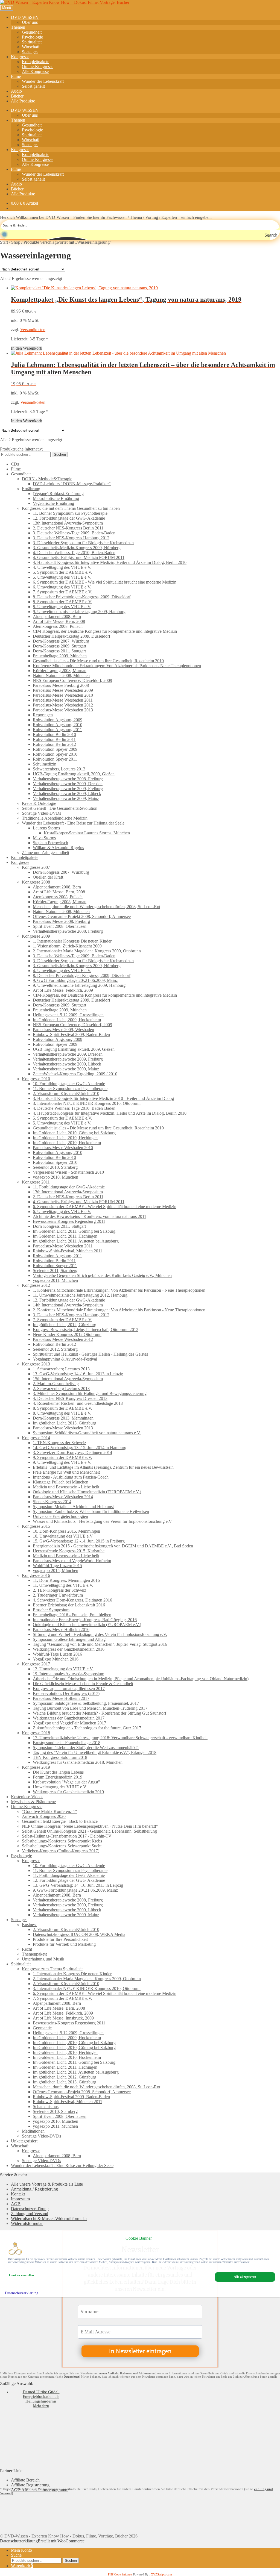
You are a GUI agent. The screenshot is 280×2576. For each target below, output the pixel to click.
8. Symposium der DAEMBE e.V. (62, 602)
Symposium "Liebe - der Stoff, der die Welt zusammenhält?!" (86, 1748)
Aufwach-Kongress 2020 (44, 1816)
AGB (16, 2204)
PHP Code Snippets (120, 2574)
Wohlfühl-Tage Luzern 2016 (57, 1654)
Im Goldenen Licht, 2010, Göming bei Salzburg (74, 1133)
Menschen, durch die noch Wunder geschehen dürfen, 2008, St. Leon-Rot (97, 907)
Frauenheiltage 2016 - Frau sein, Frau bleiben (72, 1615)
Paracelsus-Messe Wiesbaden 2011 (63, 700)
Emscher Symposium (51, 1610)
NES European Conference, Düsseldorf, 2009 (72, 680)
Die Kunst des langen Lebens (58, 1772)
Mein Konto (21, 2550)
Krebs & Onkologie (39, 803)
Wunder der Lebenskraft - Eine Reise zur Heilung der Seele (73, 823)
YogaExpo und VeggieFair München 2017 (69, 1723)
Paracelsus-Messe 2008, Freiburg (61, 921)
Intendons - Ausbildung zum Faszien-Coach (71, 1477)
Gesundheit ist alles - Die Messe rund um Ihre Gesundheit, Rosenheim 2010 (98, 661)
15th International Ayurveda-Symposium (68, 1379)
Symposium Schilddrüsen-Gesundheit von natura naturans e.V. (87, 1433)
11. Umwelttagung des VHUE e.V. (63, 1585)
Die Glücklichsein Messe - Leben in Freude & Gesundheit (83, 1684)
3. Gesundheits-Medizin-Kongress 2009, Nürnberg (77, 548)
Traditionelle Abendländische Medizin (55, 818)
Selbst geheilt (33, 86)
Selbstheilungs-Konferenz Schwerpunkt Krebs (62, 1841)
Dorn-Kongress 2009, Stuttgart (59, 646)
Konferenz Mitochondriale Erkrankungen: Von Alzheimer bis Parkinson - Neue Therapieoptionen (117, 666)
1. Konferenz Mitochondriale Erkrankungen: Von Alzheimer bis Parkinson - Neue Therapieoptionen (119, 1290)
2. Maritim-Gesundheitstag (56, 1384)
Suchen (60, 454)
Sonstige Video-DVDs (41, 813)
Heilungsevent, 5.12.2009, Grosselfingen (68, 1015)
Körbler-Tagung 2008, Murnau (60, 671)
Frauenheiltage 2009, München (60, 656)
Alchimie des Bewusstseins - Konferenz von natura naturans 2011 (90, 1216)
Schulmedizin (45, 764)
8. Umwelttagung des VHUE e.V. (62, 607)
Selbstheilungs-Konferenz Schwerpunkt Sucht (62, 1846)
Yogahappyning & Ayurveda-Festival (65, 1359)
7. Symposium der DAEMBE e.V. (62, 592)
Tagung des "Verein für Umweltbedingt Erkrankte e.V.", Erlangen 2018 (95, 1752)
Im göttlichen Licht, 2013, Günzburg (65, 1423)
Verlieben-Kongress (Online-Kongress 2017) (61, 1851)
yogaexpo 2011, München (55, 1280)
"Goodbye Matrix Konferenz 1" (49, 1811)
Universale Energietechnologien (60, 1516)
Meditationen (33, 2131)
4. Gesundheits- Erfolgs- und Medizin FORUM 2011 (79, 557)
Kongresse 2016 (36, 1575)
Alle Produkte (23, 101)
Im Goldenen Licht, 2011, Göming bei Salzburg (74, 1231)
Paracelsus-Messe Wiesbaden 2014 (63, 1497)
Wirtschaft (31, 47)
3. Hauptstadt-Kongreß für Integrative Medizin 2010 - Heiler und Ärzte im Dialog (103, 1098)
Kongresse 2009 (36, 936)
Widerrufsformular (27, 2223)
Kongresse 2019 (36, 1767)
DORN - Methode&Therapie (47, 479)
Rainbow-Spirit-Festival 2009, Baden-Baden (71, 1034)
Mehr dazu (41, 2406)
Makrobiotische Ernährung (56, 498)
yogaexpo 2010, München (56, 1177)
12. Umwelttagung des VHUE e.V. (63, 1669)
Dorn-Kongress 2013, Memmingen (63, 1418)
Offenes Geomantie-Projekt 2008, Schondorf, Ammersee (82, 916)
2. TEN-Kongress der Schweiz (59, 1590)
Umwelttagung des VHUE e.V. (60, 1787)
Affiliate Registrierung (30, 2485)
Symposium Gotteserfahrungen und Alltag (69, 1639)
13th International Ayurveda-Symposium (68, 523)
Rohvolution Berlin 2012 (54, 744)
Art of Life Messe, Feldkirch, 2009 (63, 990)
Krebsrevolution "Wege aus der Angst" (66, 1782)
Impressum (20, 2199)
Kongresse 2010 (36, 1079)
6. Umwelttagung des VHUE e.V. (62, 587)
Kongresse (20, 57)
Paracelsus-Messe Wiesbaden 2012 (63, 705)
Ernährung (31, 489)
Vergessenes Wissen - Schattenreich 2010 (68, 1172)
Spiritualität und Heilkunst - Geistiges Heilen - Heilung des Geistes (90, 1354)
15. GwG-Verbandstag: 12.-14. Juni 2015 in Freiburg (79, 1541)
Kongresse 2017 (36, 1664)
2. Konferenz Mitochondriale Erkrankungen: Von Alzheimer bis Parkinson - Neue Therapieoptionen (119, 1310)
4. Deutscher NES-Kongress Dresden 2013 (70, 1398)
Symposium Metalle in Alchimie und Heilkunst (73, 1507)
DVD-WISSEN (25, 17)
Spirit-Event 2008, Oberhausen (60, 926)
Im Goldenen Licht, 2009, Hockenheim (67, 1020)
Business (30, 1925)
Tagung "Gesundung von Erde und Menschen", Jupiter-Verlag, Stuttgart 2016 (100, 1644)
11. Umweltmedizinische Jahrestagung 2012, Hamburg (80, 1295)
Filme (16, 76)
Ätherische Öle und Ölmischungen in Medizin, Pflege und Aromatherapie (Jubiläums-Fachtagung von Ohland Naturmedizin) (141, 1679)
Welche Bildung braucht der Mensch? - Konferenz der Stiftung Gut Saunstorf (100, 1713)
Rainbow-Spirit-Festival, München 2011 (68, 1251)
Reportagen (43, 715)
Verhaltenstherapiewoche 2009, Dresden (68, 784)
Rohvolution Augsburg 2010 (58, 725)
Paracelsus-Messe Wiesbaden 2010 (63, 695)
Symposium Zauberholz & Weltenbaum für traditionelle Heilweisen (91, 1511)
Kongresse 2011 (36, 1182)
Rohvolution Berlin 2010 (54, 734)
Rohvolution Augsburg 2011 (57, 730)
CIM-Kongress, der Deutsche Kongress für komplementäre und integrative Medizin (105, 631)
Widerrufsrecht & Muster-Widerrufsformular (49, 2219)
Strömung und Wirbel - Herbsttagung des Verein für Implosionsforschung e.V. (100, 1634)
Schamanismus (46, 2107)
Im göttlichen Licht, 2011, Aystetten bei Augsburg (76, 1241)
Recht (27, 1949)
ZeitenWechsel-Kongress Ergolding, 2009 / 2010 (75, 1074)
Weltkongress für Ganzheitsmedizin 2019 (68, 1792)
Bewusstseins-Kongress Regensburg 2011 (69, 1221)
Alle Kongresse (35, 71)
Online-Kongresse (38, 67)
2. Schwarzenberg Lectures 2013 (61, 1389)
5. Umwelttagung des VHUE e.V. (62, 577)
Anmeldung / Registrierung (34, 2189)
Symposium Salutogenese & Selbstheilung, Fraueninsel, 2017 (86, 1703)
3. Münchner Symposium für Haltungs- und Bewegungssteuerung (90, 1393)
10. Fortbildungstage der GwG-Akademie (69, 1084)
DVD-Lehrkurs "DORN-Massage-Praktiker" (72, 484)
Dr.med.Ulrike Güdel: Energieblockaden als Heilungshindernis (41, 2397)
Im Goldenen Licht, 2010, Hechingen (65, 1138)
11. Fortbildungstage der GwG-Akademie (69, 1187)
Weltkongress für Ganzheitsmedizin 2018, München (78, 1762)
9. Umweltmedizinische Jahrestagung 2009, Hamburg (79, 612)
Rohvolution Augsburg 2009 (58, 720)
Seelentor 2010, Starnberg (55, 1167)
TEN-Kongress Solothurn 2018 (60, 1757)
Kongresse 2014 (36, 1438)
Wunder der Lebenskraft (43, 81)
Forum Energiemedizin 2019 (58, 1777)
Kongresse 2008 (36, 882)
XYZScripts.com (161, 2574)
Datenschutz (71, 2377)
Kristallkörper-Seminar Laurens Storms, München (87, 833)
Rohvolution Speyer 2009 (55, 749)
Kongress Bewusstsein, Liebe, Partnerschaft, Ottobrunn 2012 (86, 1330)
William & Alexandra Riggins (58, 848)
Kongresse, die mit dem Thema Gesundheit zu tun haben (71, 508)
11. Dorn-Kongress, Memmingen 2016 (66, 1580)
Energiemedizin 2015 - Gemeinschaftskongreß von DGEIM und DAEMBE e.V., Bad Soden (113, 1546)
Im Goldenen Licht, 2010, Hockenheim (67, 1143)
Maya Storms (44, 838)
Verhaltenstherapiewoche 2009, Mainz (66, 798)
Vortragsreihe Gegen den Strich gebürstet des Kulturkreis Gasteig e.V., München (102, 1275)
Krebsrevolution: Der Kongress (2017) (66, 1693)
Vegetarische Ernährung (53, 503)
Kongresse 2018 (36, 1733)
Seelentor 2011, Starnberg (55, 1271)
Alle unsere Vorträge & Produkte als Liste (47, 2184)
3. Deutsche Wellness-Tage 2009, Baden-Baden (74, 533)
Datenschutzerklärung (30, 2209)
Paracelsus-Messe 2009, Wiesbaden (63, 1030)
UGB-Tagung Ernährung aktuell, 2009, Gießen (74, 774)
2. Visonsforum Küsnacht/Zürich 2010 (66, 1093)
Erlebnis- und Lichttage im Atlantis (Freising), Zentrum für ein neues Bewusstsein (103, 1467)
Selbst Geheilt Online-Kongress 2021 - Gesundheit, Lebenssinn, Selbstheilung (89, 1831)
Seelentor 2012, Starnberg (55, 1349)
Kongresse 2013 (36, 1364)
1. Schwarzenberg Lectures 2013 (61, 1369)
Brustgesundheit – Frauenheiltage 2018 (67, 1743)
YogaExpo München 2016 (56, 1659)
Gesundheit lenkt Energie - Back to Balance (60, 1821)
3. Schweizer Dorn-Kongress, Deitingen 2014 (72, 1452)
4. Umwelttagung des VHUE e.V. (62, 567)
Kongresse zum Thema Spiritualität (52, 1969)
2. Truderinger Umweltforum (58, 1595)
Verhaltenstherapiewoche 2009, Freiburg (68, 789)
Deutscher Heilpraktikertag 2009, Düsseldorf (72, 636)
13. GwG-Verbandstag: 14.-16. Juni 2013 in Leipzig (78, 1374)
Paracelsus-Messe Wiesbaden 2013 (63, 710)
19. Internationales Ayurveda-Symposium (68, 1674)
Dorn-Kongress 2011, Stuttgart (59, 651)
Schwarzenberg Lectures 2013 (59, 769)
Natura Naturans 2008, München (61, 675)
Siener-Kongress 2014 (52, 1502)
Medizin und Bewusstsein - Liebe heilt (66, 1487)
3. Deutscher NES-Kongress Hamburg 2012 (71, 538)
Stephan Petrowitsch (50, 843)
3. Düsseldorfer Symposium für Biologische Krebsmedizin (83, 543)
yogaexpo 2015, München (56, 1570)
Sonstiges (30, 52)
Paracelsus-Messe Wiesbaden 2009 (63, 690)
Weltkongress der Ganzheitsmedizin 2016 (69, 1649)
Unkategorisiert (24, 2141)
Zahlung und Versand (30, 2214)
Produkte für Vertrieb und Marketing (64, 1944)
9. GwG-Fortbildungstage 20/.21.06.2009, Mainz (75, 980)
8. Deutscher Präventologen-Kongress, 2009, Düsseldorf (82, 597)
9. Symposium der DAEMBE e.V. (62, 1457)
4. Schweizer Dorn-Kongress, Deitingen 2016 (72, 1600)
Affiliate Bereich (25, 2480)
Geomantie (42, 2028)
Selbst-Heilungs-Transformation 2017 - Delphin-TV (67, 1836)
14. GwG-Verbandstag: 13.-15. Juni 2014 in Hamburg (80, 1448)
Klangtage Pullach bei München (61, 1482)
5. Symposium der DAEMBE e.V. (62, 572)
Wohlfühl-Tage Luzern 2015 (57, 1566)
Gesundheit (32, 32)
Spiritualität (32, 42)
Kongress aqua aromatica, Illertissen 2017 (69, 1689)
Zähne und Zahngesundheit (46, 853)
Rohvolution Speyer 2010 (55, 754)
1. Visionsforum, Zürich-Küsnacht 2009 (67, 946)
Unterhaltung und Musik (43, 1959)
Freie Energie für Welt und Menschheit (66, 1472)
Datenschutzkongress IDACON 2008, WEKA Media (79, 1934)
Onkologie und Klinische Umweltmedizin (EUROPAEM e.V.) (87, 1492)
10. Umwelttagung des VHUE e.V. (63, 1536)
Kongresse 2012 (36, 1285)
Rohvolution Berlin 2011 (54, 739)
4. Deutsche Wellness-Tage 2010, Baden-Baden (74, 553)
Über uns (30, 22)
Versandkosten (33, 330)
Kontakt (18, 2194)
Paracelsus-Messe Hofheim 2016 (61, 1629)
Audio (16, 91)
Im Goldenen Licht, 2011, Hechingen (65, 1236)
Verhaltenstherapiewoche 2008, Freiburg (68, 779)
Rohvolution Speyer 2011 (55, 759)
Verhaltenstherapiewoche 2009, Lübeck (67, 794)
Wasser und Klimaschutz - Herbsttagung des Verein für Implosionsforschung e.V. (103, 1521)
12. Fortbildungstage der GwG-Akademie (69, 518)
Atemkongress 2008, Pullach (58, 626)
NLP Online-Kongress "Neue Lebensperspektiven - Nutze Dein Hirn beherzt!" (90, 1826)
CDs (15, 464)
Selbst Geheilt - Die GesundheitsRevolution (60, 808)
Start (4, 242)
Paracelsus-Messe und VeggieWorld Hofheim (72, 1561)
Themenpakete (35, 1954)
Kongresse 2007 (36, 867)
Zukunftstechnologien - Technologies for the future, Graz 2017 (87, 1728)
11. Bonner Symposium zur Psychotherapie (70, 513)
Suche (16, 2555)
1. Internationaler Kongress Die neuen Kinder (72, 941)
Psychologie (32, 37)
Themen (18, 27)
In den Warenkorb (27, 348)
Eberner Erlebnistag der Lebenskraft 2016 (69, 1605)
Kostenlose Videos (27, 1797)
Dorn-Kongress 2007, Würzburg (61, 641)
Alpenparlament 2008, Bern (57, 616)
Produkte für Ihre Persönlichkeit (60, 1939)
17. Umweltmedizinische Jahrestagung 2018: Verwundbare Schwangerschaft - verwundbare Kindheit (120, 1738)
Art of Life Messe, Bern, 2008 (59, 621)
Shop (16, 242)
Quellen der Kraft (48, 877)
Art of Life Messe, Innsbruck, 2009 (63, 2018)
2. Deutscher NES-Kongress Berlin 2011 (68, 528)
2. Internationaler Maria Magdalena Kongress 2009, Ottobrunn (87, 951)
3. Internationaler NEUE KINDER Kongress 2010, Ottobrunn (87, 1103)
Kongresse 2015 (36, 1526)
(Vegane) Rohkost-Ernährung (58, 494)
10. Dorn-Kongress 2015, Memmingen (66, 1531)
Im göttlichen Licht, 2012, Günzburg (65, 1325)
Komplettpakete (36, 62)
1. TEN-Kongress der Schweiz (59, 1443)
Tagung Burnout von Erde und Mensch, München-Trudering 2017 (90, 1708)
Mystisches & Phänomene (33, 1802)
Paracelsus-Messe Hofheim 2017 (61, 1698)
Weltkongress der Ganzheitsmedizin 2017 (69, 1718)
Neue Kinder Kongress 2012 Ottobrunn (67, 1334)
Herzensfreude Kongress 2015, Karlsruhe (69, 1551)
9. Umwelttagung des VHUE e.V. (62, 1462)
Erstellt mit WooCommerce (61, 2541)
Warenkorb (22, 2566)
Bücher (17, 96)
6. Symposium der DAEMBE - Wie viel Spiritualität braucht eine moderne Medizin (105, 582)
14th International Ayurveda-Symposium (68, 1305)
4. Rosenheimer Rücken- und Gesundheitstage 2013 (78, 1403)
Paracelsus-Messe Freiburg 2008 (61, 685)
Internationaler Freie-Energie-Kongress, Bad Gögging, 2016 (85, 1620)
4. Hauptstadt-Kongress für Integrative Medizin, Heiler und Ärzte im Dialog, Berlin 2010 (110, 562)
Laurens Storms (46, 828)
